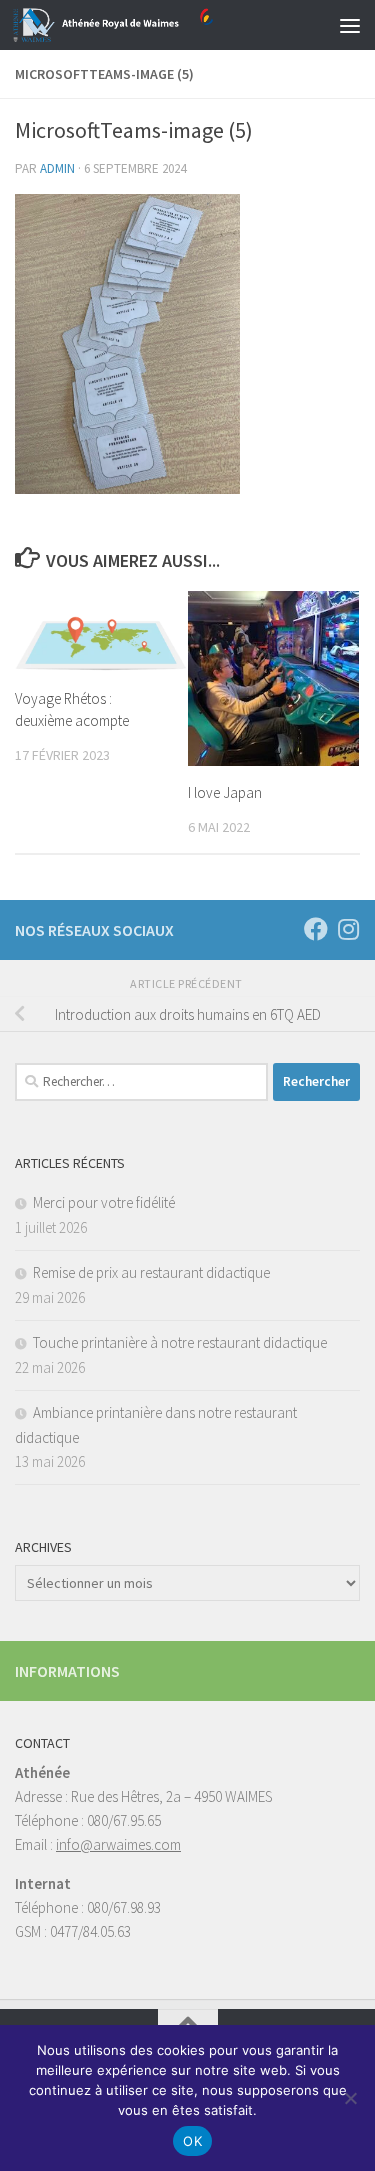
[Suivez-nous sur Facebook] (316, 929)
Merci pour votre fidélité (104, 1202)
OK (192, 2141)
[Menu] (350, 25)
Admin (57, 168)
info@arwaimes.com (118, 1844)
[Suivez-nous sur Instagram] (348, 929)
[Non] (350, 2098)
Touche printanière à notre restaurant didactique (180, 1342)
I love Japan (225, 792)
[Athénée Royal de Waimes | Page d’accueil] (146, 25)
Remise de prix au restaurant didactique (151, 1272)
